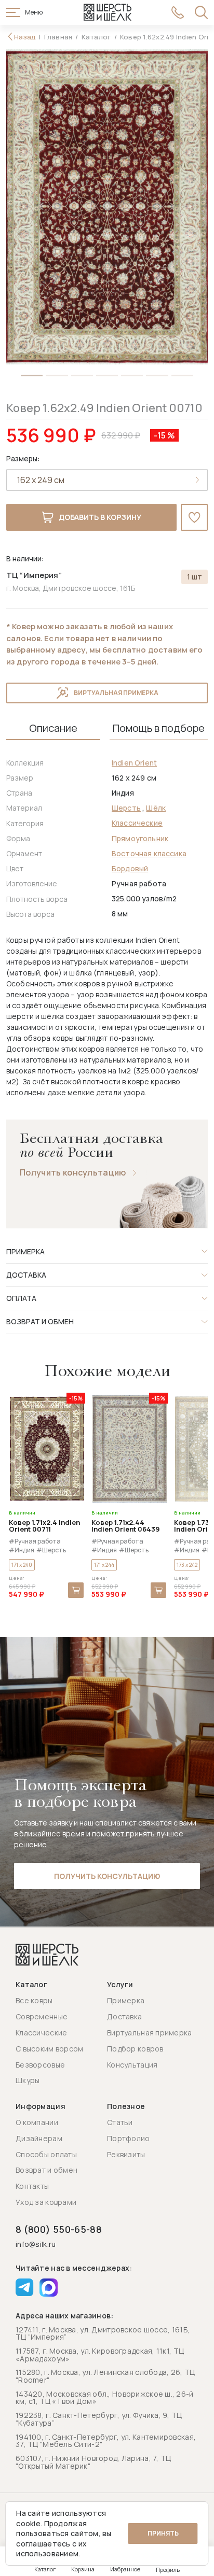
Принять (163, 2533)
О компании (37, 2122)
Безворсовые (40, 2065)
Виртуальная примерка (116, 693)
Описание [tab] (53, 728)
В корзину (76, 1590)
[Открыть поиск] (201, 12)
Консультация (132, 2065)
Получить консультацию (73, 1173)
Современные (42, 2016)
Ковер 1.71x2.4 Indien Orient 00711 (44, 1526)
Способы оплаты (46, 2154)
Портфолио (129, 2138)
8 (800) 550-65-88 (59, 2229)
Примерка (126, 2000)
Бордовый (130, 868)
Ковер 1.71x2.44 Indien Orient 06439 (126, 1526)
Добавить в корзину (100, 517)
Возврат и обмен (46, 2170)
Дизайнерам (39, 2138)
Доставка (124, 2016)
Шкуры (28, 2080)
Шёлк (156, 808)
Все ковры (34, 2000)
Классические (137, 823)
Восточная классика (149, 853)
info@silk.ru (36, 2245)
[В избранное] (194, 517)
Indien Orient (134, 763)
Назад (25, 37)
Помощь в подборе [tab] (159, 728)
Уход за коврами (46, 2202)
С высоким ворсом (49, 2049)
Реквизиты (126, 2154)
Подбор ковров (135, 2049)
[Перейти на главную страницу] (108, 12)
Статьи (120, 2122)
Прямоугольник (140, 838)
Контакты (32, 2186)
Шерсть (126, 808)
